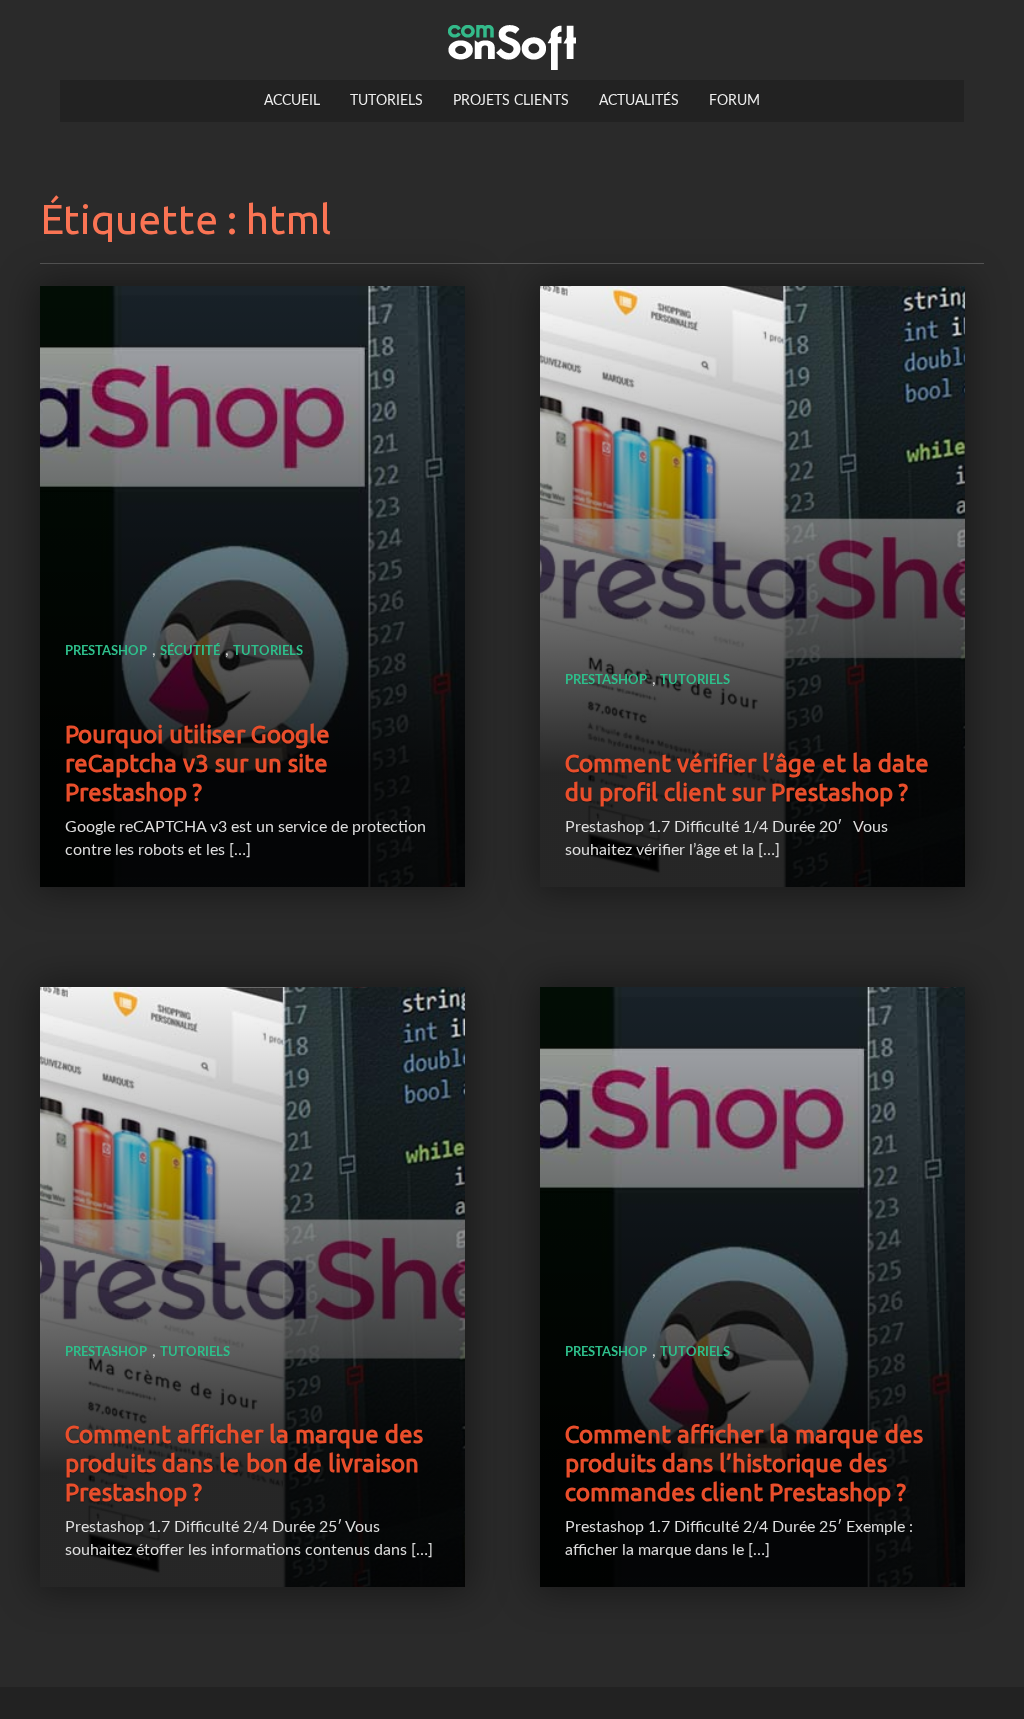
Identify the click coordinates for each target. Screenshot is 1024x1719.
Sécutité (190, 651)
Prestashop (106, 651)
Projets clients (511, 101)
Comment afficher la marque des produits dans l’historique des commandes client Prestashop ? (744, 1463)
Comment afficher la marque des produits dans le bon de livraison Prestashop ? (244, 1463)
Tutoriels (386, 101)
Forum (734, 101)
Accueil (292, 101)
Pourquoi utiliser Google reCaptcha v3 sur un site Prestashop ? (197, 763)
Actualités (639, 101)
